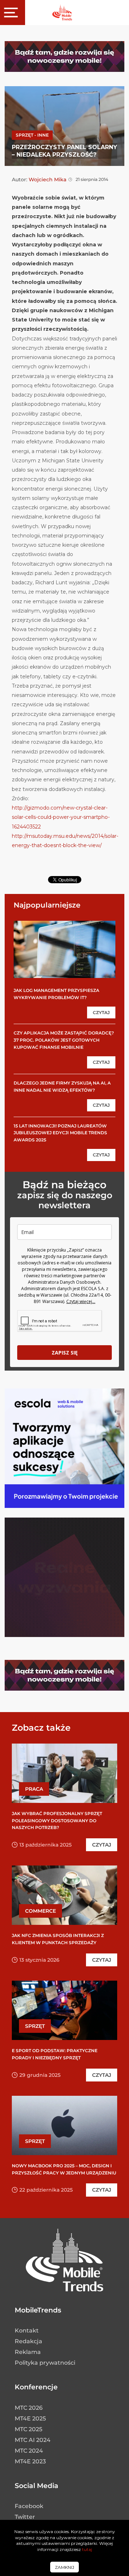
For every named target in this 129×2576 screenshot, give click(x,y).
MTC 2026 (29, 2408)
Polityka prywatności (45, 2363)
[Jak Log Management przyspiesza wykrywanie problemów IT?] (64, 949)
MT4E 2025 (30, 2418)
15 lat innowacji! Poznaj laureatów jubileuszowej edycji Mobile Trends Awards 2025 (60, 1133)
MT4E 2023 (30, 2461)
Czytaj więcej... (81, 1301)
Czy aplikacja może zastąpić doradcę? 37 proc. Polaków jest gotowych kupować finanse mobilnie (64, 1040)
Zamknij (64, 2567)
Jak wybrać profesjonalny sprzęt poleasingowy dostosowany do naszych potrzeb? (57, 1820)
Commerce (40, 1911)
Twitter (25, 2517)
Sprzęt (35, 2026)
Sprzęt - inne (32, 135)
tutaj (87, 2549)
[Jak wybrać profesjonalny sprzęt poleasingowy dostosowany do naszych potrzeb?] (64, 1773)
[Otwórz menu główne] (13, 13)
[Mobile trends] (62, 12)
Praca (34, 1789)
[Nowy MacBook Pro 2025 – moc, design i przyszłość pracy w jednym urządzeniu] (64, 2125)
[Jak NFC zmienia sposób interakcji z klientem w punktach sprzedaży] (64, 1895)
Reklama (28, 2352)
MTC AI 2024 (33, 2440)
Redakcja (28, 2341)
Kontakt (27, 2331)
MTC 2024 (29, 2451)
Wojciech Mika (47, 180)
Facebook (29, 2506)
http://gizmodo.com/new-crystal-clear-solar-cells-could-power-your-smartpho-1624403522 (61, 817)
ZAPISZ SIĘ (65, 1353)
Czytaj (101, 1012)
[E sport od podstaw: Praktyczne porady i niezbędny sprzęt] (64, 2010)
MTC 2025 (28, 2429)
